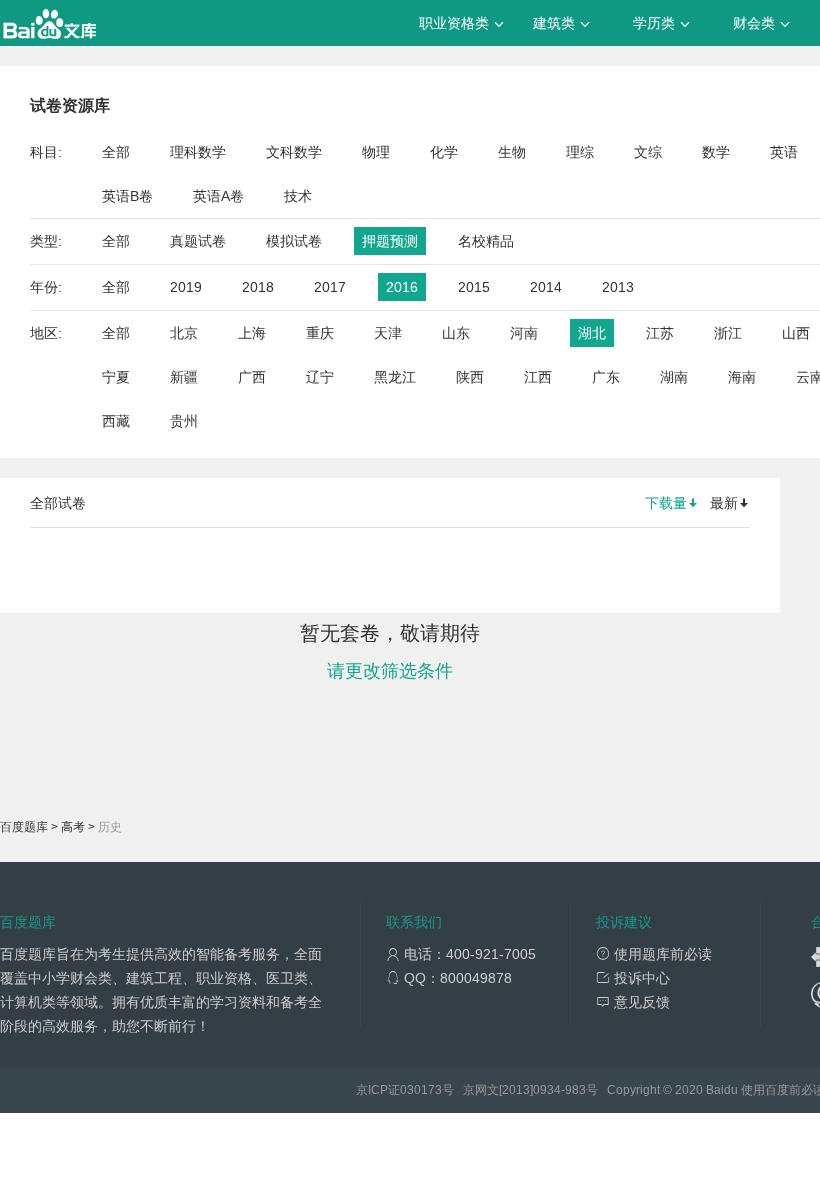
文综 (648, 152)
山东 (456, 333)
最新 (724, 503)
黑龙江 (395, 377)
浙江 (728, 333)
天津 (388, 333)
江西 (538, 377)
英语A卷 (218, 196)
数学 (716, 152)
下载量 (666, 503)
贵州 (184, 421)
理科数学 (198, 152)
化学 (444, 152)
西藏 (116, 421)
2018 (258, 287)
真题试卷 (198, 241)
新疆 (184, 377)
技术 (298, 196)
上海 (252, 333)
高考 (73, 827)
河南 (524, 333)
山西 (796, 333)
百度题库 (24, 827)
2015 (474, 287)
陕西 (470, 377)
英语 (784, 152)
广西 (252, 377)
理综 (580, 152)
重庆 (320, 333)
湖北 (592, 333)
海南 (742, 377)
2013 (618, 287)
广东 (606, 377)
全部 (116, 152)
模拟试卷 (294, 241)
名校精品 (486, 241)
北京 (184, 333)
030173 (421, 1090)
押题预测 (390, 241)
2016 (402, 287)
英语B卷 (127, 196)
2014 (546, 287)
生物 (512, 152)
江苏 (660, 333)
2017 (330, 287)
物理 (376, 152)
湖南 (674, 377)
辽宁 (320, 377)
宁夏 (116, 377)
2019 (186, 287)
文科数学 (294, 152)
